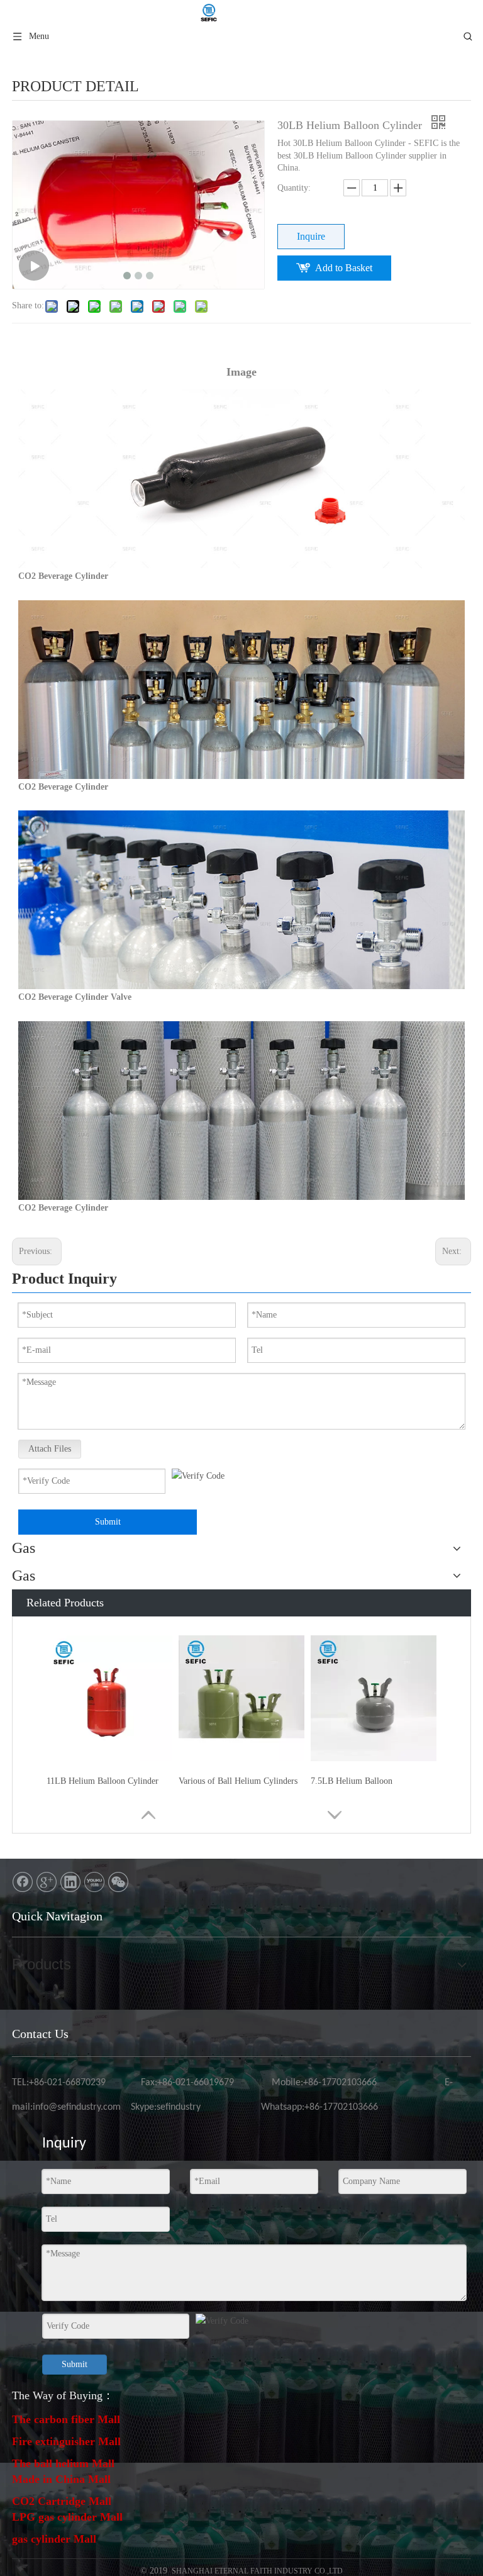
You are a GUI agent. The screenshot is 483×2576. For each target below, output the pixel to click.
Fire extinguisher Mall (66, 2441)
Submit (108, 1522)
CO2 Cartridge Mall (62, 2501)
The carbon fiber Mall (66, 2419)
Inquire (311, 236)
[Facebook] (23, 1882)
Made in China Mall (61, 2479)
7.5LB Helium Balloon (352, 1781)
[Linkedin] (70, 1882)
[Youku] (94, 1882)
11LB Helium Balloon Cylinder (103, 1781)
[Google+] (47, 1882)
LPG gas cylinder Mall (67, 2517)
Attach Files (50, 1449)
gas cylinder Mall (54, 2539)
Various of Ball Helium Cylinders (238, 1781)
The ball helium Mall (63, 2463)
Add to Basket (344, 268)
